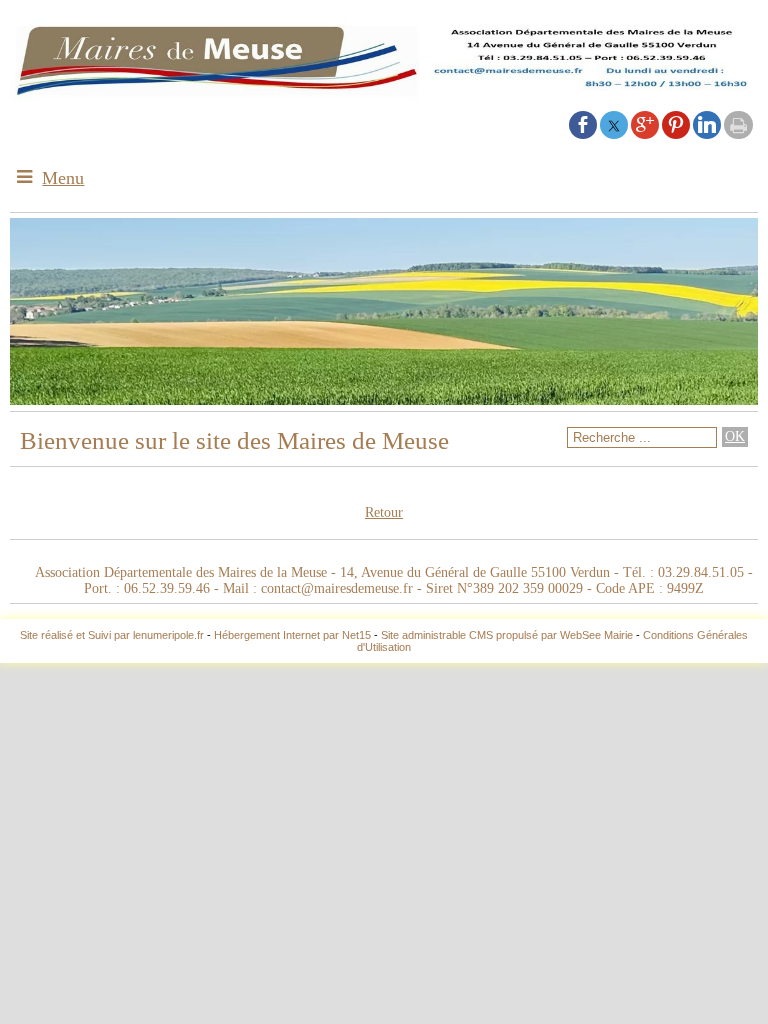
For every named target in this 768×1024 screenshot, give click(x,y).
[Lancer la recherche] (735, 437)
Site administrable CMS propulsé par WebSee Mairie (507, 635)
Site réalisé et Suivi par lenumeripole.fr (112, 635)
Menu (63, 178)
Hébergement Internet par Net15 (292, 635)
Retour (384, 512)
